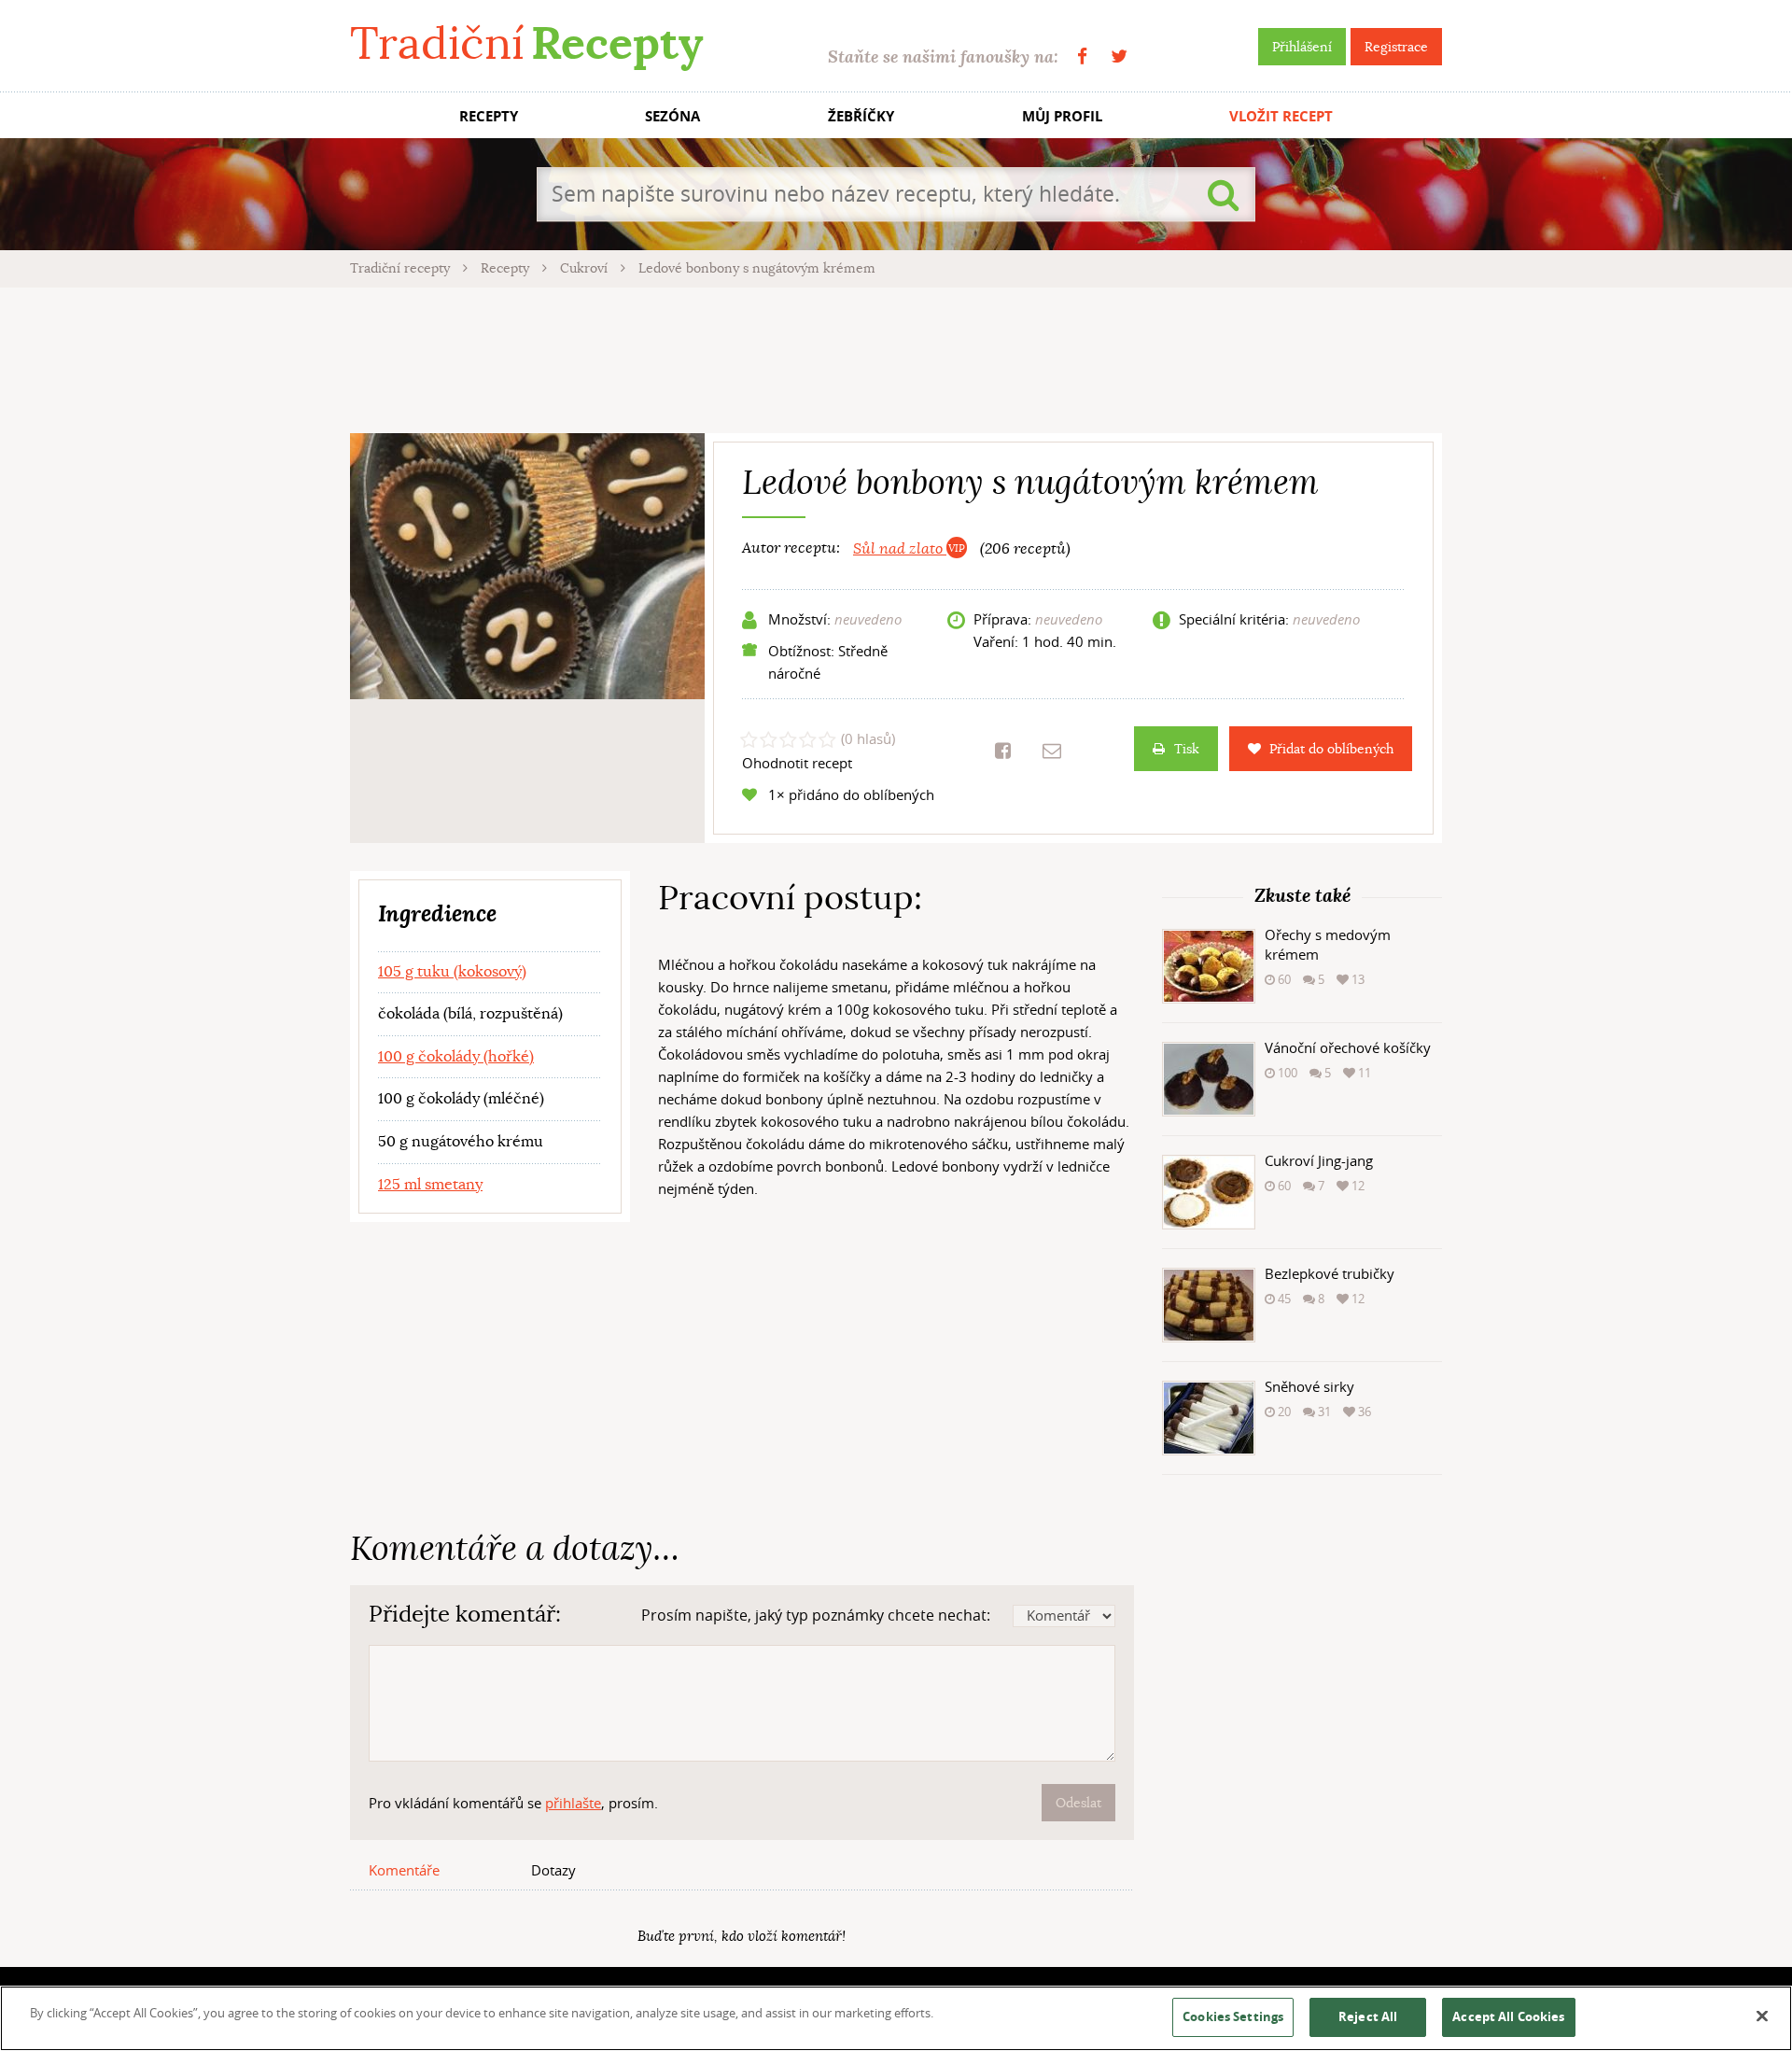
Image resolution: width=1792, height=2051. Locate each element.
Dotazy (553, 1870)
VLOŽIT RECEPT (1281, 116)
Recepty (507, 268)
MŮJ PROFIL (1062, 116)
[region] (896, 2018)
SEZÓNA (672, 116)
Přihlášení (1302, 47)
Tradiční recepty (402, 268)
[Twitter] (1119, 56)
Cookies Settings (1233, 2016)
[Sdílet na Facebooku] (1003, 751)
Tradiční (526, 43)
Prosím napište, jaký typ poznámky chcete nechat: (816, 1615)
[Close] (1762, 2016)
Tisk (1187, 749)
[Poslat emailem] (1052, 751)
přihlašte (573, 1803)
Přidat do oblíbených (1331, 749)
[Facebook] (1082, 56)
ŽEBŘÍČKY (861, 116)
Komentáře (404, 1870)
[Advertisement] (896, 358)
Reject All (1368, 2016)
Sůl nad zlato (900, 549)
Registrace (1396, 47)
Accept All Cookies (1508, 2016)
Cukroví (586, 268)
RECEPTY (489, 116)
